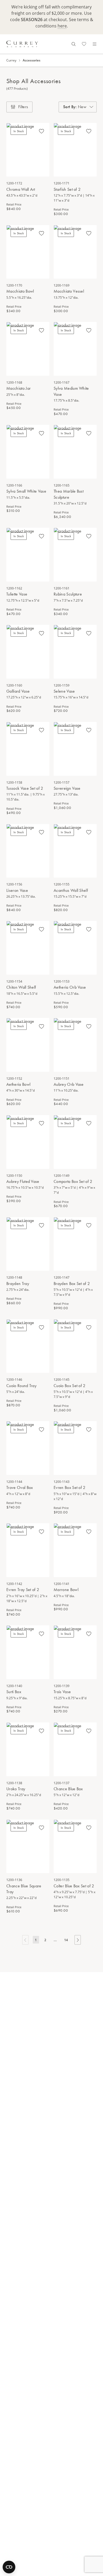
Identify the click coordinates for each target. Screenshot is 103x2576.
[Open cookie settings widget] (9, 2567)
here (62, 26)
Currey (11, 60)
